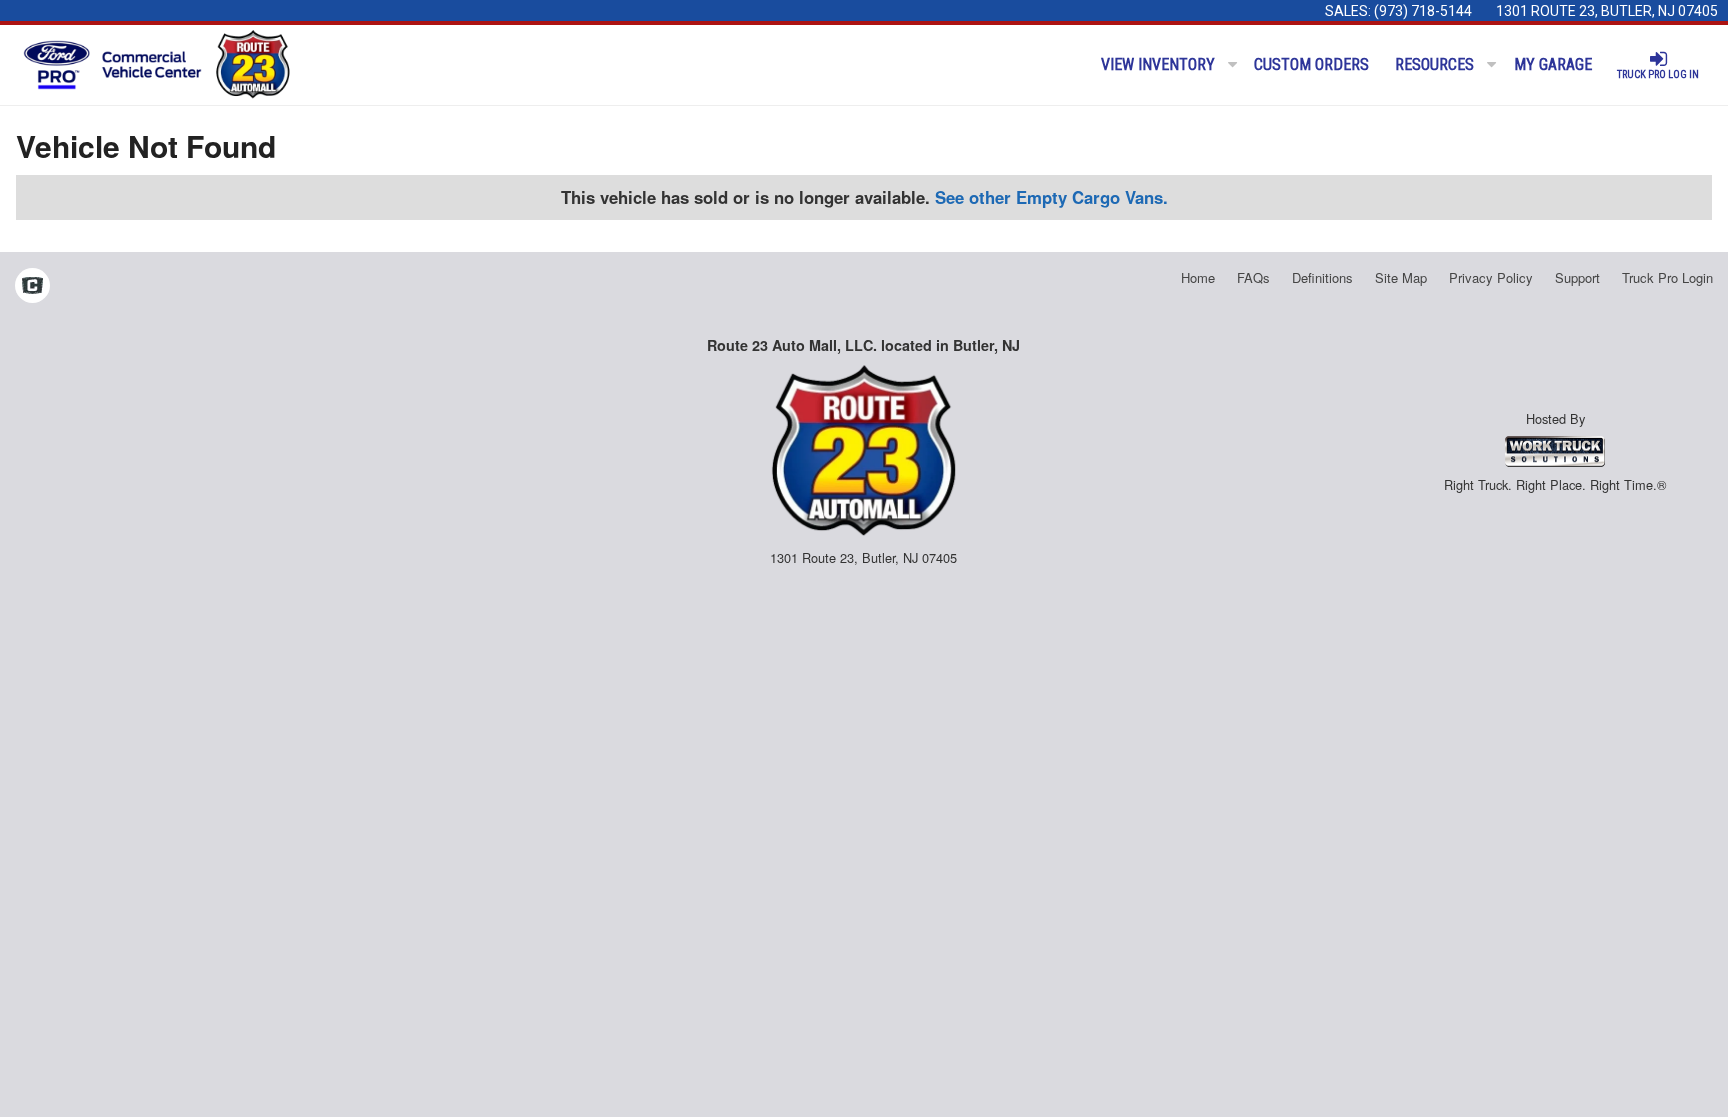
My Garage (1553, 64)
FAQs (1253, 277)
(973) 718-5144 (1423, 11)
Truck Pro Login (1667, 277)
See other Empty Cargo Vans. (1051, 197)
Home (1198, 277)
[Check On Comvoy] (32, 287)
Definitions (1322, 277)
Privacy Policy (1491, 277)
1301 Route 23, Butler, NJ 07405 (1607, 11)
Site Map (1401, 277)
